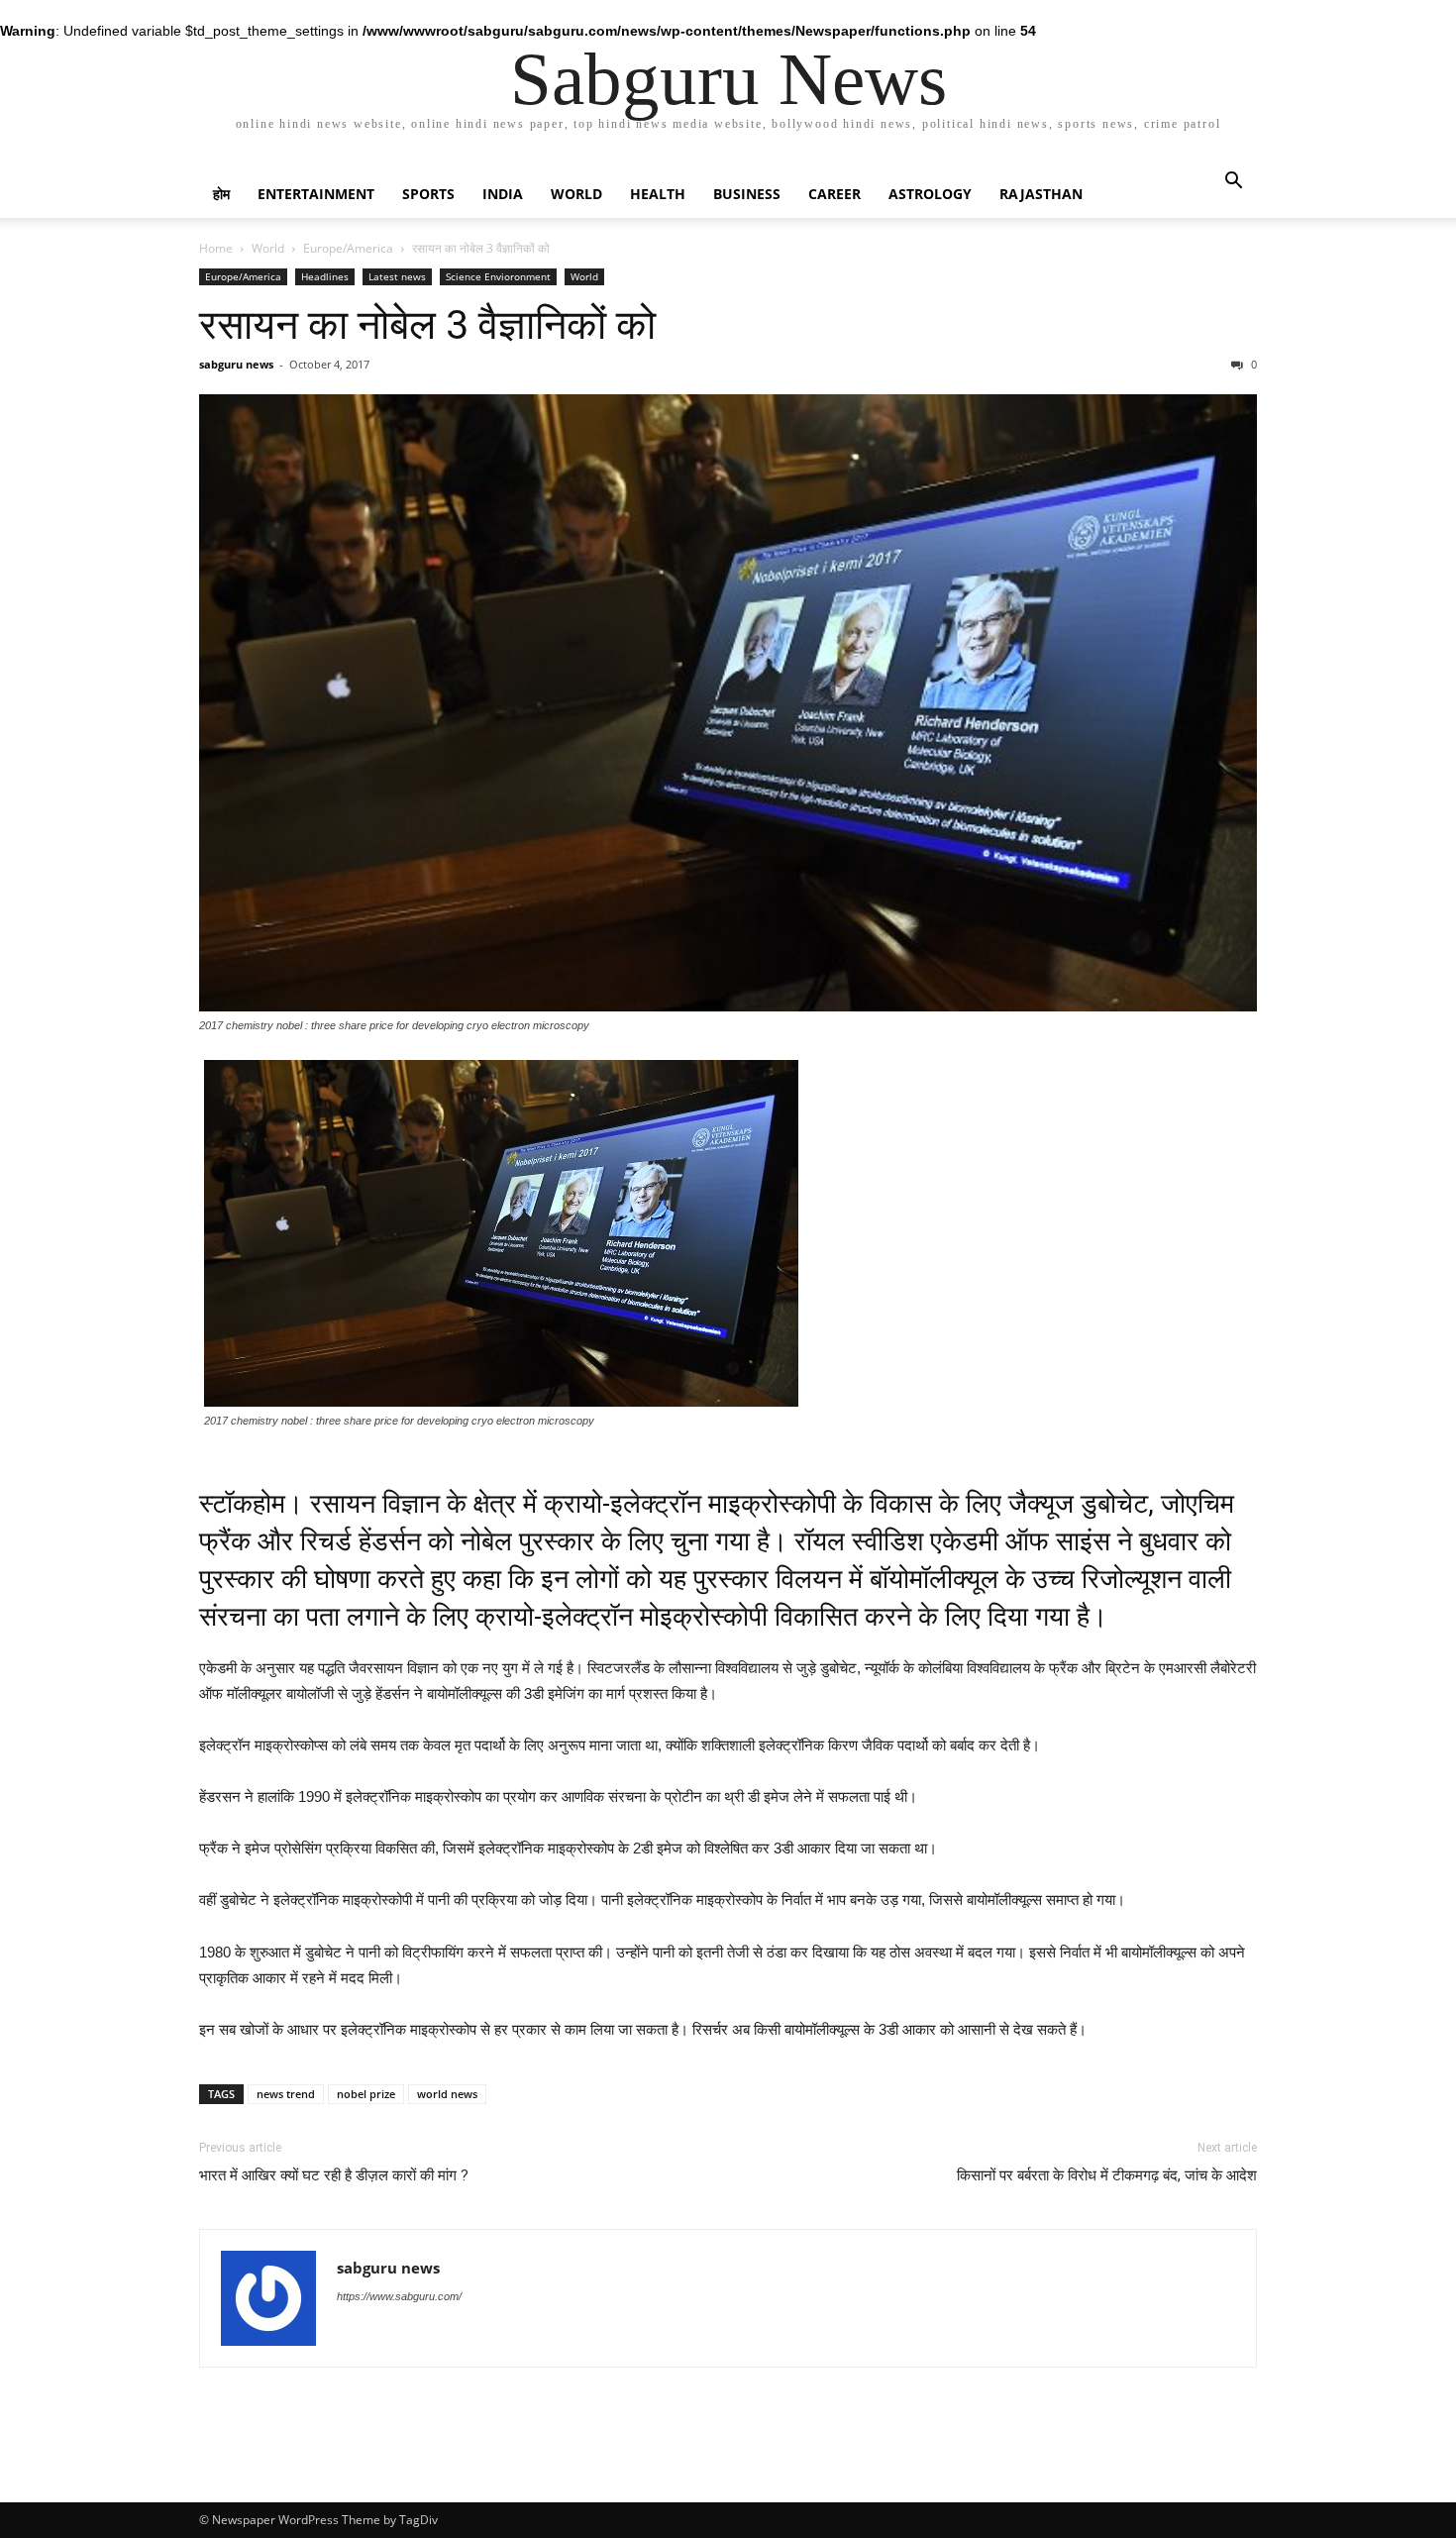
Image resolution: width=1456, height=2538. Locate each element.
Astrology (930, 194)
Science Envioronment (498, 276)
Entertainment (316, 194)
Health (658, 194)
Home (216, 248)
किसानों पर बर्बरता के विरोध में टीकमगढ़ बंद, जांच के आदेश (1107, 2175)
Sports (428, 194)
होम (221, 194)
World (576, 194)
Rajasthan (1041, 194)
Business (747, 194)
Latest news (397, 276)
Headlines (325, 276)
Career (834, 194)
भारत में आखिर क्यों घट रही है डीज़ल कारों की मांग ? (334, 2175)
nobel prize (366, 2094)
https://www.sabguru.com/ (399, 2296)
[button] (1233, 183)
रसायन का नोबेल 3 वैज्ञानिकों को (427, 325)
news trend (286, 2094)
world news (447, 2094)
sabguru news (236, 364)
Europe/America (348, 248)
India (503, 194)
